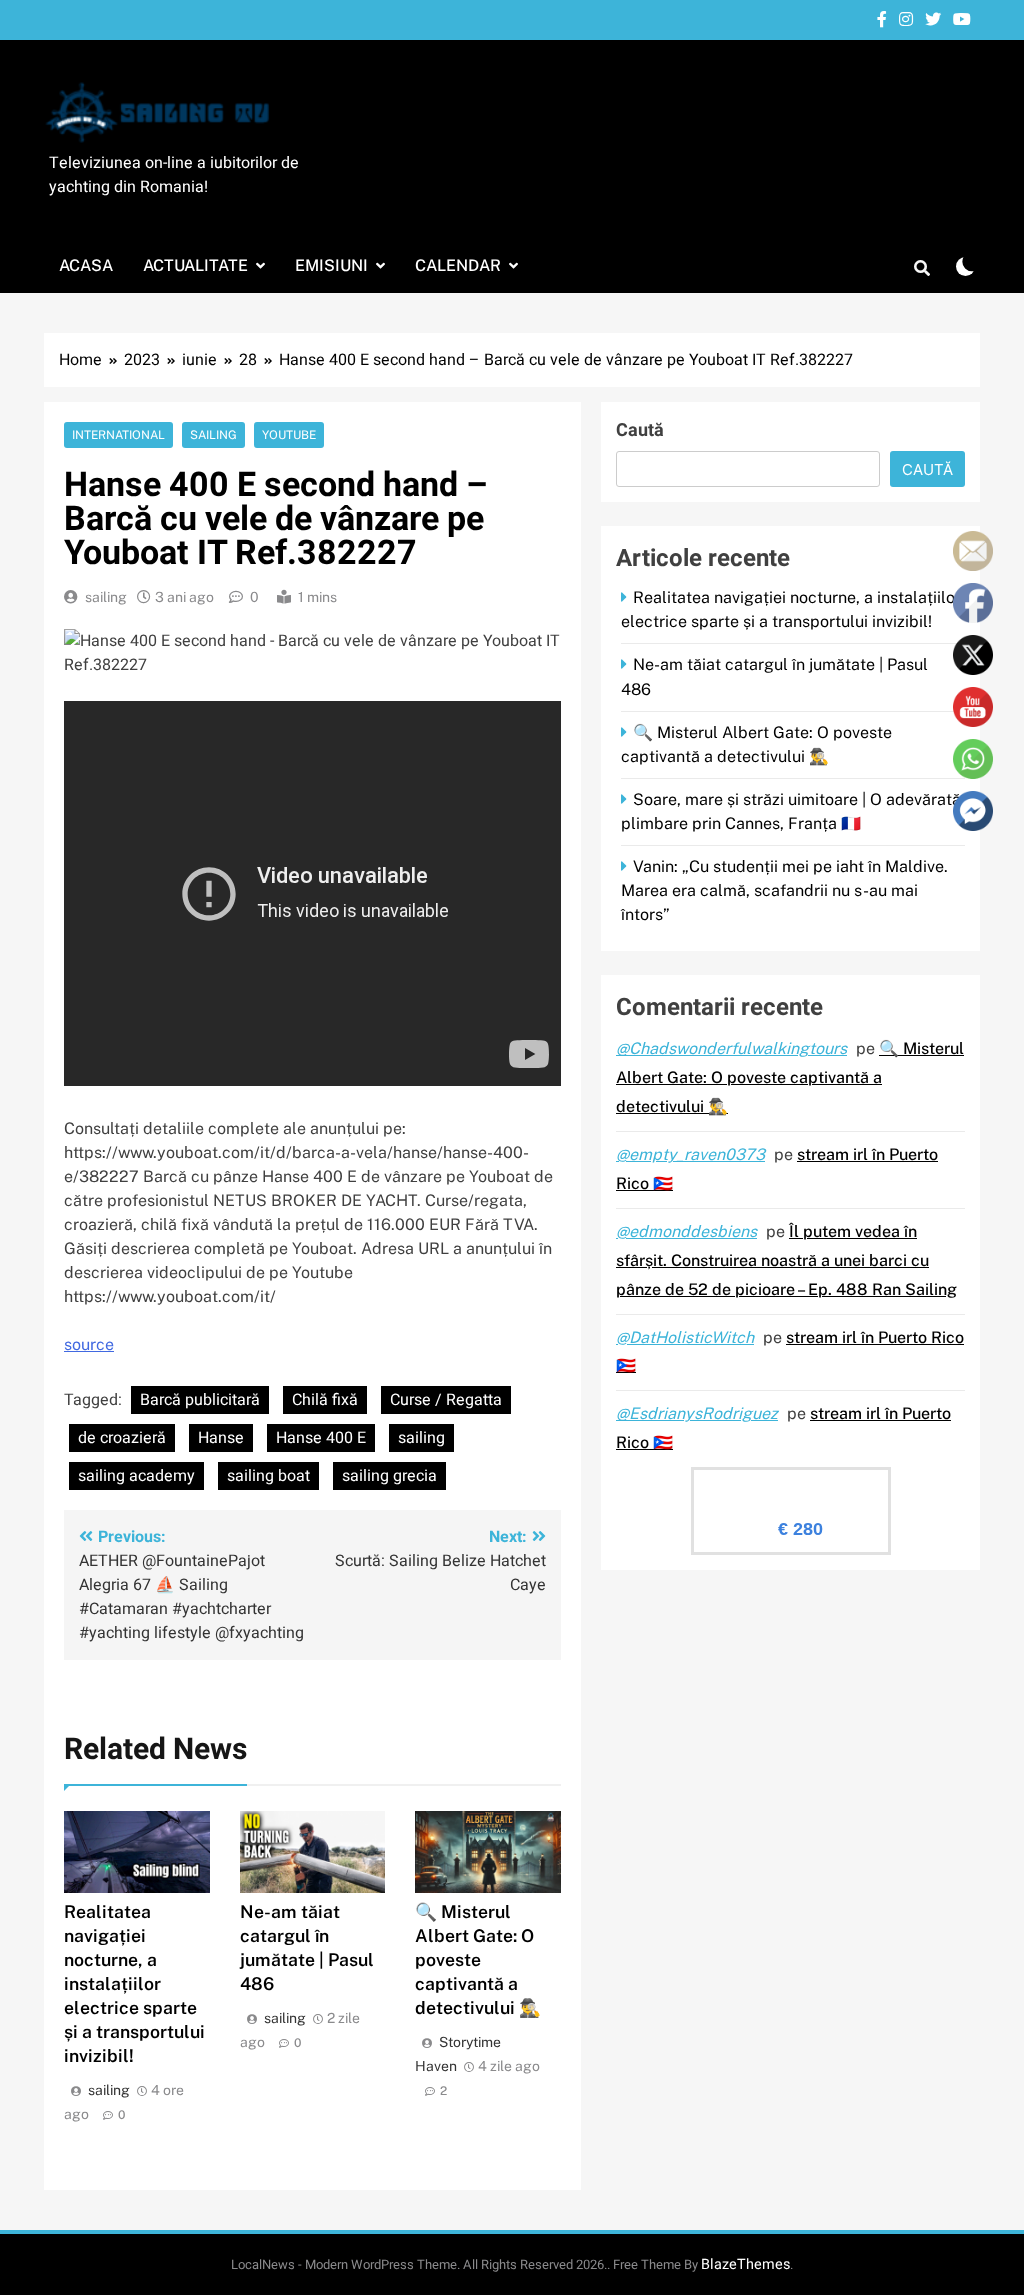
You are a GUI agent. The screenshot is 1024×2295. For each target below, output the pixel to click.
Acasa (86, 265)
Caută (640, 430)
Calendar (458, 265)
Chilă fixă (325, 1400)
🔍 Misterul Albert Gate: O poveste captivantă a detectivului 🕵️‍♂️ (478, 1959)
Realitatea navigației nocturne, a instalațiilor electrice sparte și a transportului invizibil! (134, 1983)
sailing (106, 597)
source (89, 1344)
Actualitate (195, 265)
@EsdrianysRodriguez (697, 1413)
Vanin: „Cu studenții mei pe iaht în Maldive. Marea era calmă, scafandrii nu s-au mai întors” (784, 890)
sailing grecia (389, 1476)
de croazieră (122, 1438)
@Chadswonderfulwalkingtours (731, 1048)
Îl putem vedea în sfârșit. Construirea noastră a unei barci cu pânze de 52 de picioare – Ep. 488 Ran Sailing (786, 1260)
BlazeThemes (745, 2264)
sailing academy (136, 1476)
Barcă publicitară (200, 1400)
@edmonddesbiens (686, 1231)
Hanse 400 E (321, 1438)
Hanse (221, 1438)
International (118, 435)
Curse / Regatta (446, 1400)
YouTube (289, 435)
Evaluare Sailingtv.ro (791, 1485)
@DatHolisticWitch (685, 1337)
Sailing (213, 435)
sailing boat (268, 1476)
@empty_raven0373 (690, 1154)
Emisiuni (331, 265)
